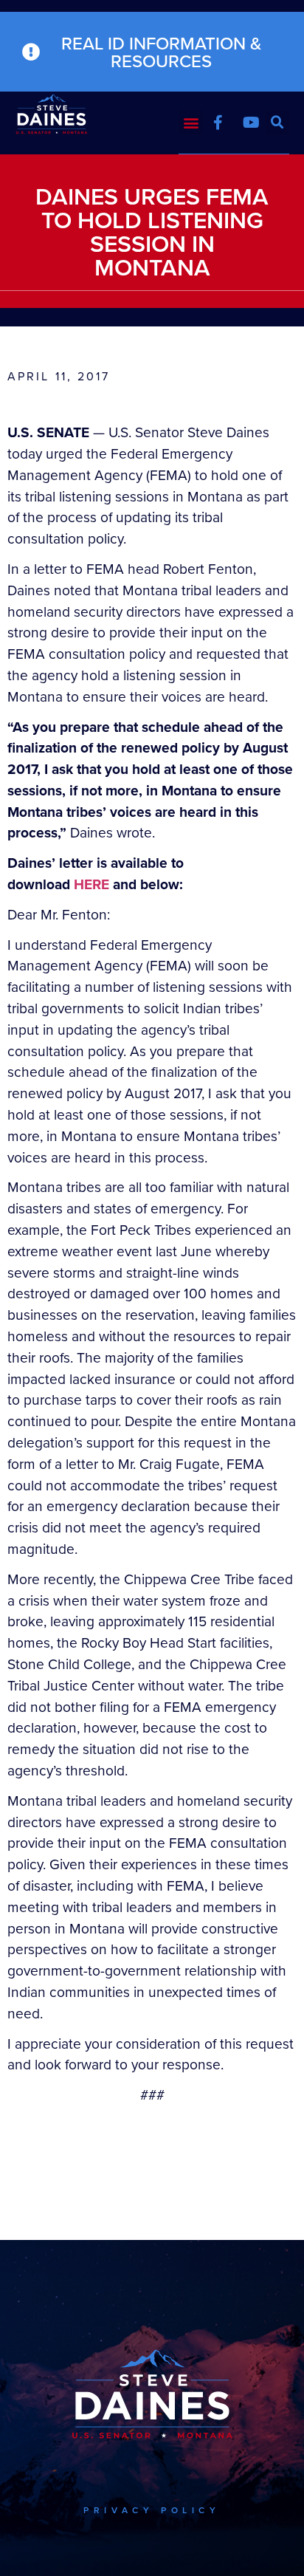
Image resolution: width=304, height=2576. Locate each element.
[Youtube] (251, 123)
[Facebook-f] (218, 123)
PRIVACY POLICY (152, 2510)
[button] (191, 122)
